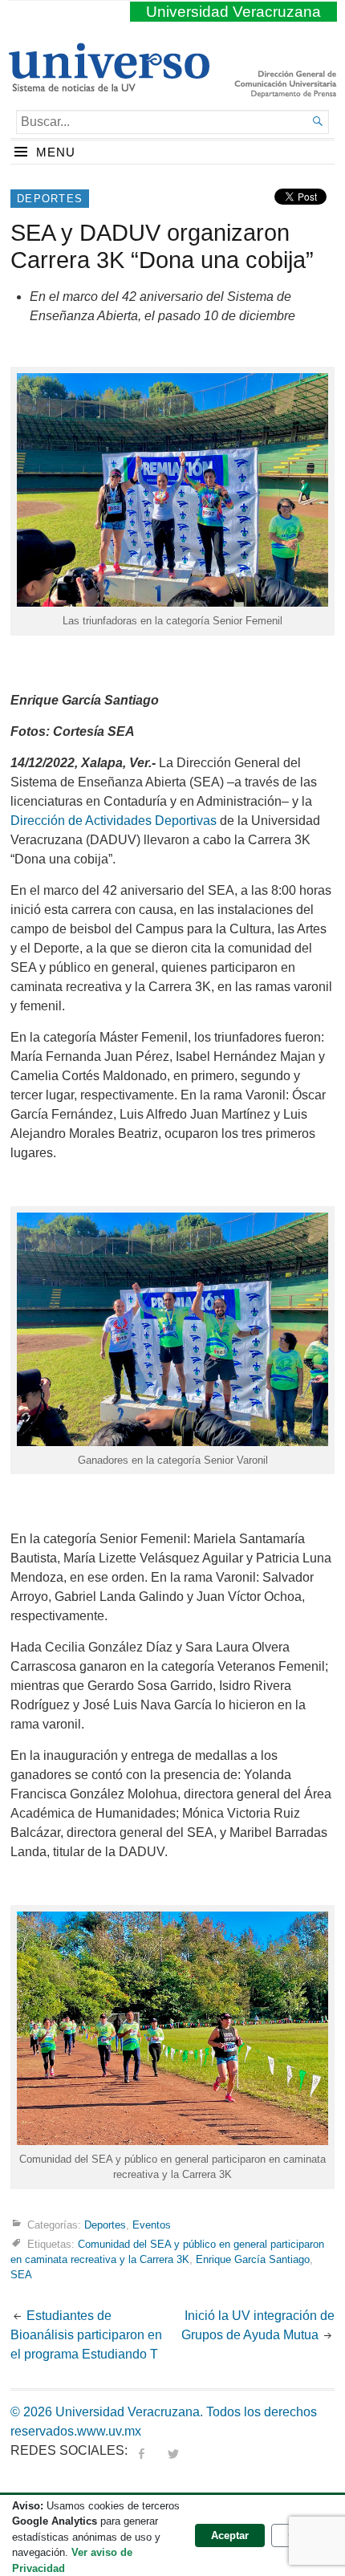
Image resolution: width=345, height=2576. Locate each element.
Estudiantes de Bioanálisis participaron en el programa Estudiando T (86, 2335)
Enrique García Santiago (253, 2259)
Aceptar (230, 2535)
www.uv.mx (109, 2431)
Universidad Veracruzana (233, 12)
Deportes (50, 199)
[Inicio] (109, 85)
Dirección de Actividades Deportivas (114, 821)
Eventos (152, 2224)
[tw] (173, 2450)
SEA (21, 2275)
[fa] (141, 2450)
